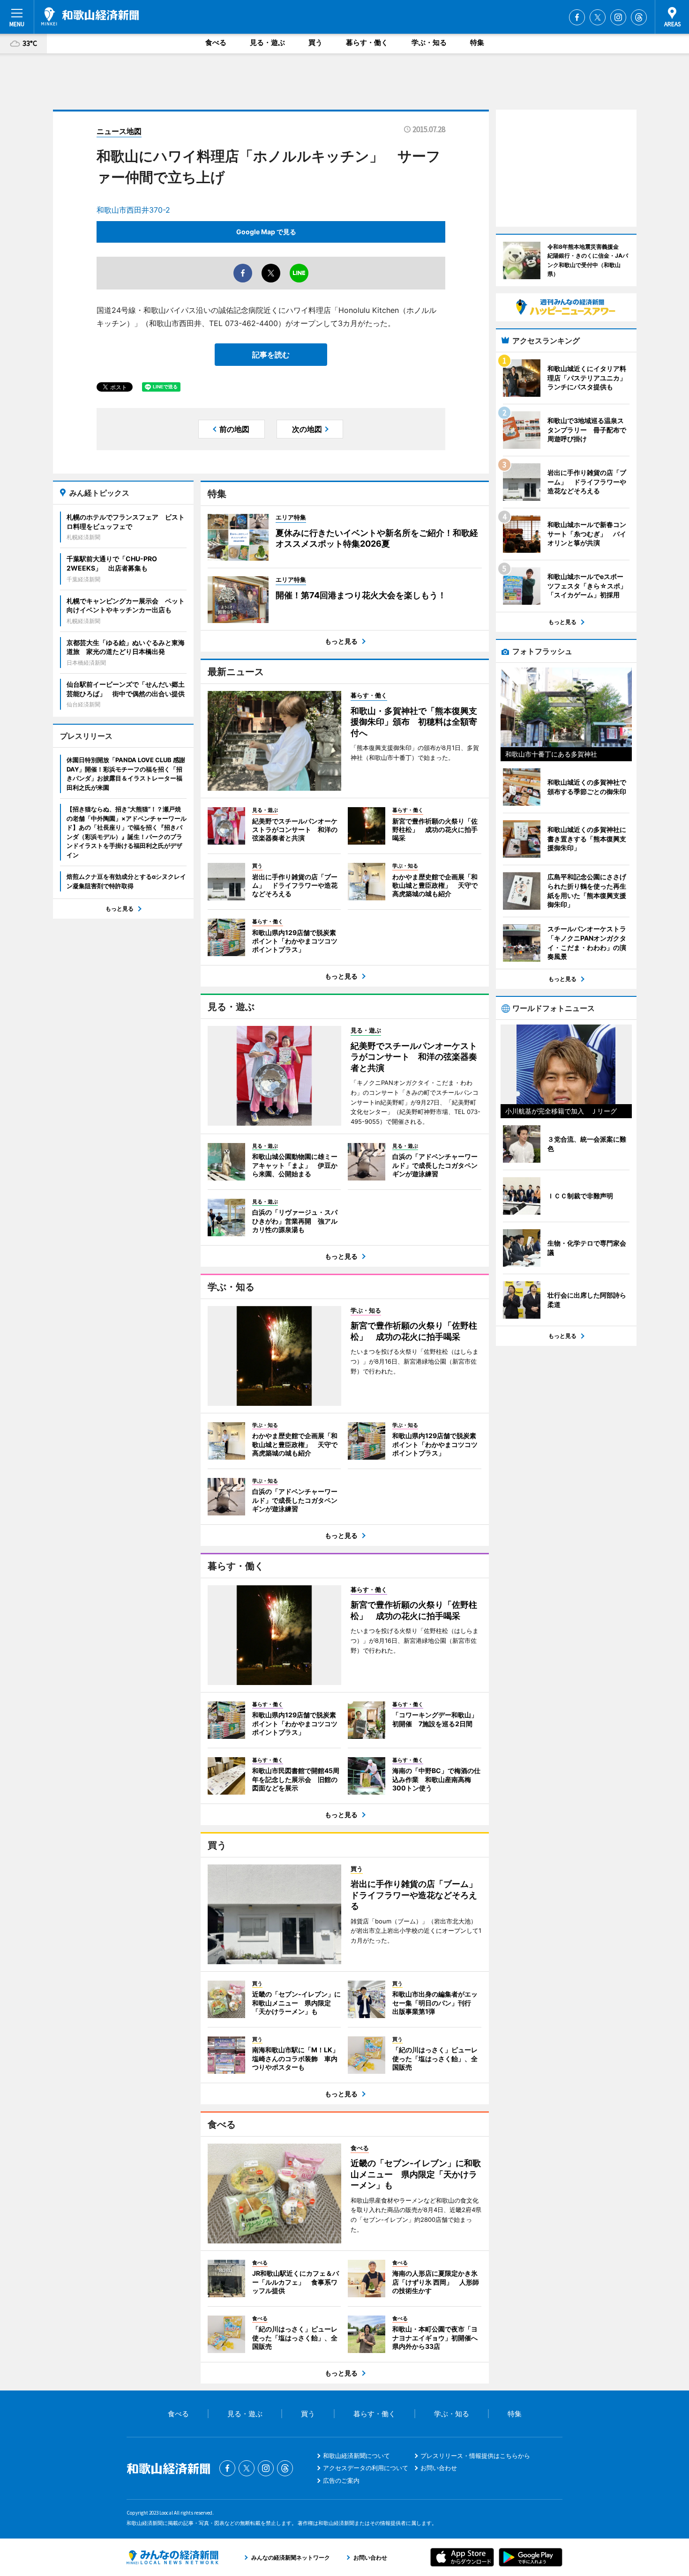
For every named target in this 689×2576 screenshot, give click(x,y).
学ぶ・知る (429, 42)
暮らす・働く (367, 42)
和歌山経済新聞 (90, 16)
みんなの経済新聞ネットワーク (172, 2557)
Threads (639, 17)
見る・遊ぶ (267, 42)
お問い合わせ (439, 2468)
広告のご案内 (341, 2480)
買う (315, 42)
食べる (216, 42)
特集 (477, 42)
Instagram (618, 17)
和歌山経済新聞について (356, 2456)
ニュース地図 (119, 131)
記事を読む (271, 355)
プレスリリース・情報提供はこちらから (475, 2456)
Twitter (598, 17)
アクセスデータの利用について (366, 2468)
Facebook (577, 17)
